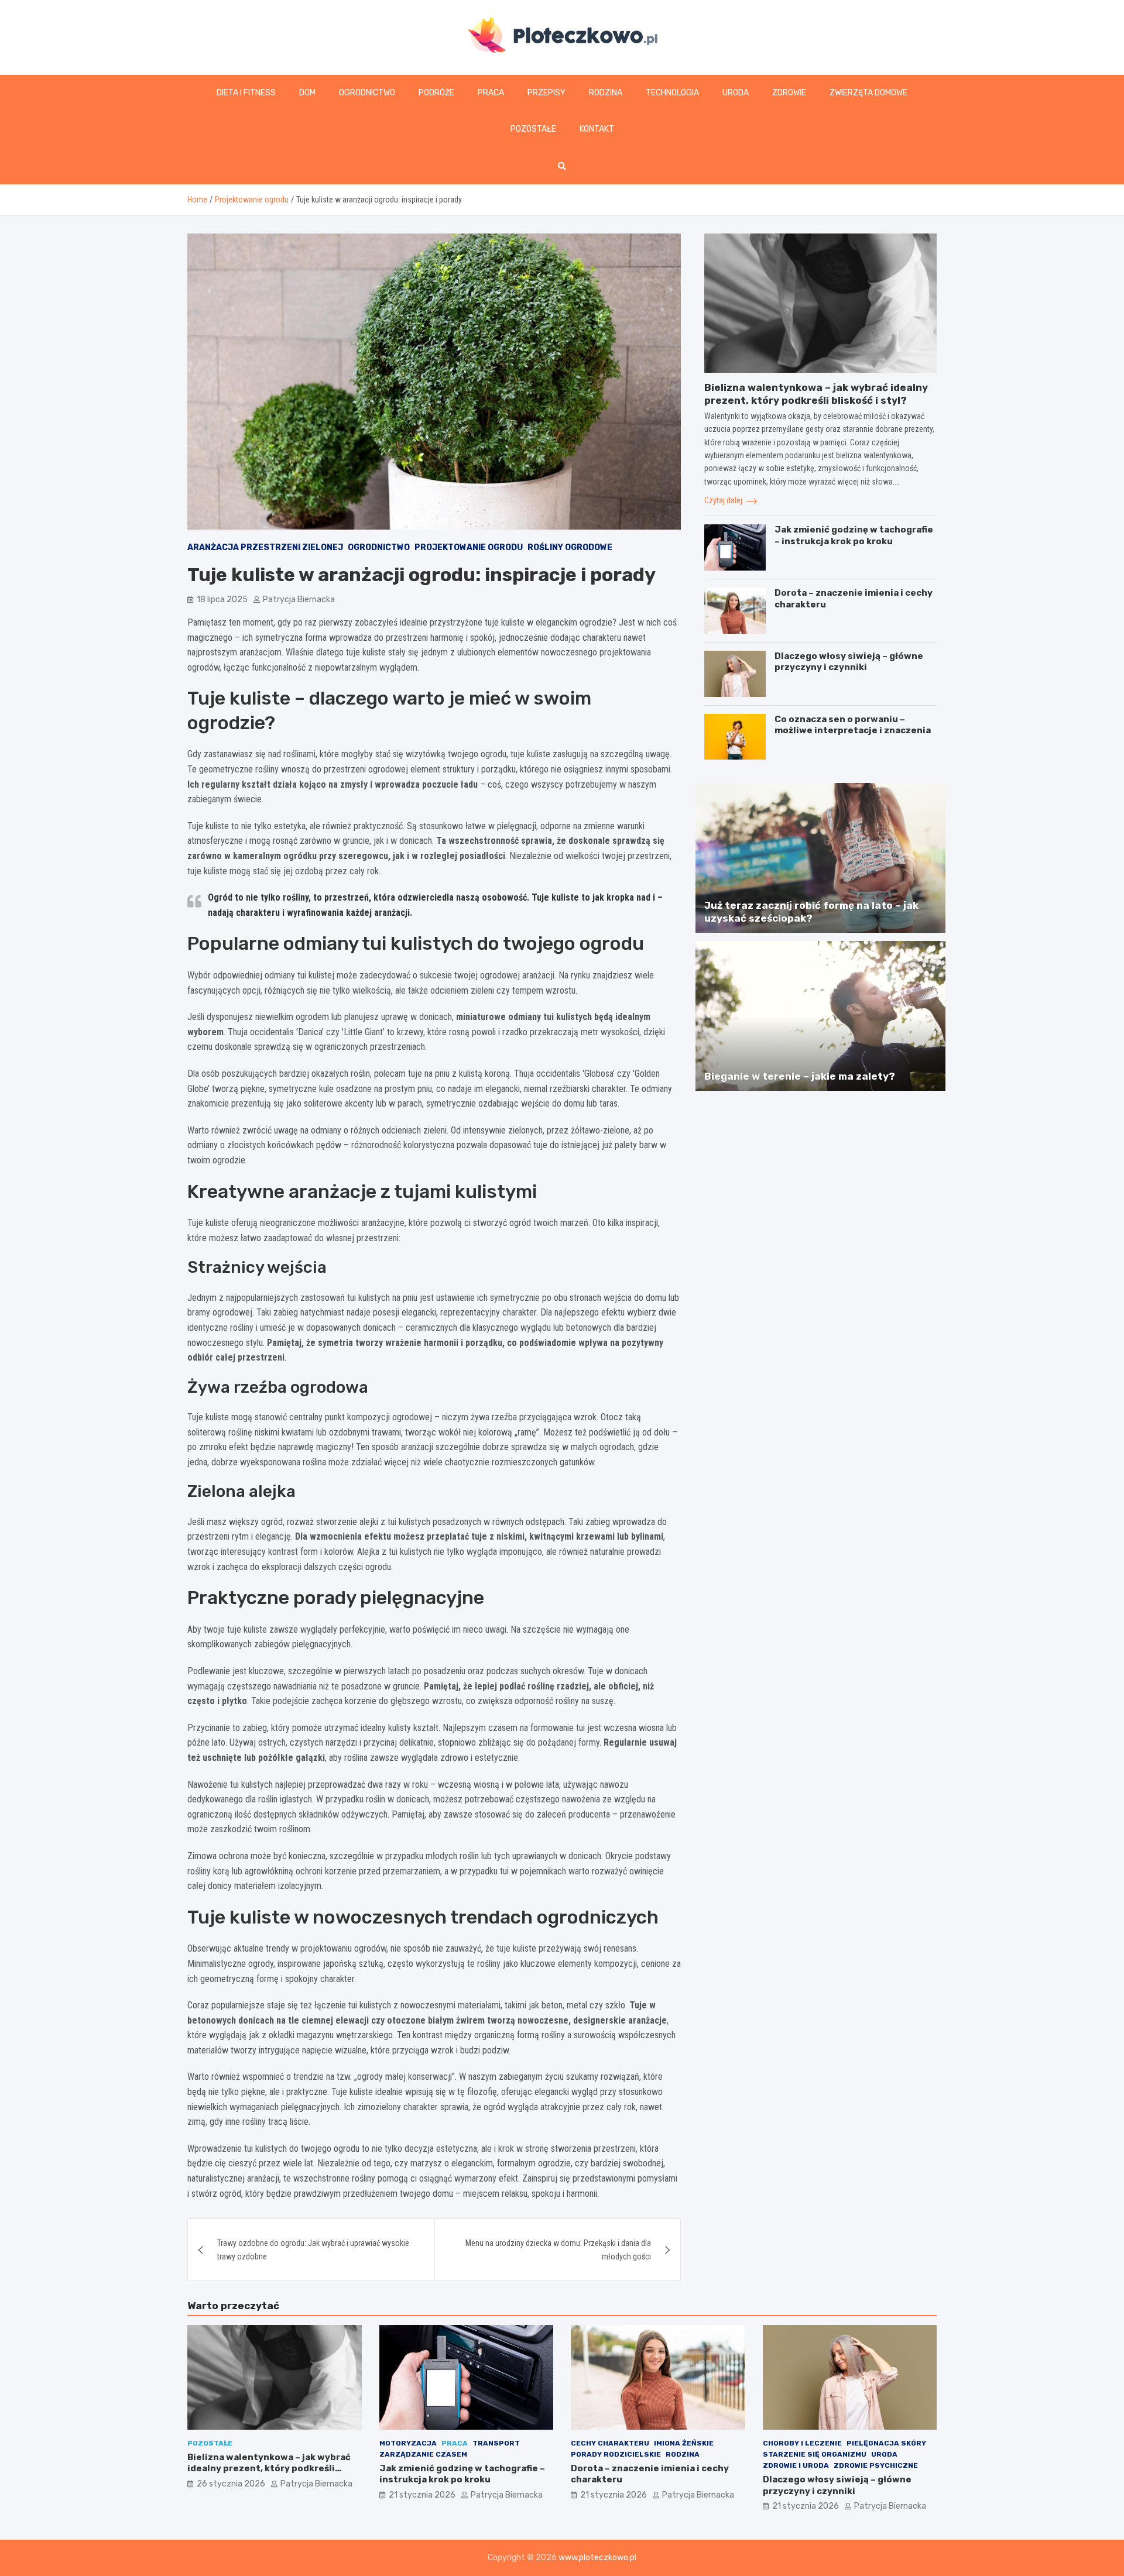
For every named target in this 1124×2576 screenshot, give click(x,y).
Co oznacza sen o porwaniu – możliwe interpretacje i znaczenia (853, 725)
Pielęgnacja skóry (886, 2443)
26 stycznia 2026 (231, 2484)
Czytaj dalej (724, 500)
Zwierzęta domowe (868, 93)
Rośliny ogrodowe (570, 547)
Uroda (736, 93)
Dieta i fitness (246, 93)
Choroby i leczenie (802, 2443)
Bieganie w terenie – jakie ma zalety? (800, 1076)
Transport (496, 2443)
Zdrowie (789, 93)
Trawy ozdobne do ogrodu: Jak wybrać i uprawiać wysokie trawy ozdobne (313, 2249)
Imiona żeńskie (684, 2443)
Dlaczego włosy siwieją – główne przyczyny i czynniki (849, 662)
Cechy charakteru (610, 2443)
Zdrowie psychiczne (876, 2465)
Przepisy (546, 93)
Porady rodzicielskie (616, 2454)
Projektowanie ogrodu (469, 547)
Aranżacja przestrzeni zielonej (265, 547)
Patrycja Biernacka (299, 600)
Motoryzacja (408, 2443)
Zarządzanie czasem (423, 2454)
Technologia (672, 93)
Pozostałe (533, 129)
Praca (491, 93)
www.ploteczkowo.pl (597, 2558)
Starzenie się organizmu (815, 2454)
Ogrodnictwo (367, 93)
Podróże (436, 93)
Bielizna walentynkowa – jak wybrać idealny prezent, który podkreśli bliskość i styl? (269, 2469)
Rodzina (606, 93)
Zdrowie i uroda (796, 2465)
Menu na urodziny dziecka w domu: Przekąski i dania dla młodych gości (558, 2249)
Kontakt (597, 129)
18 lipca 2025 (222, 600)
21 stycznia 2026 (422, 2495)
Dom (307, 93)
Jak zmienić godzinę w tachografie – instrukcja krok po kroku (854, 535)
